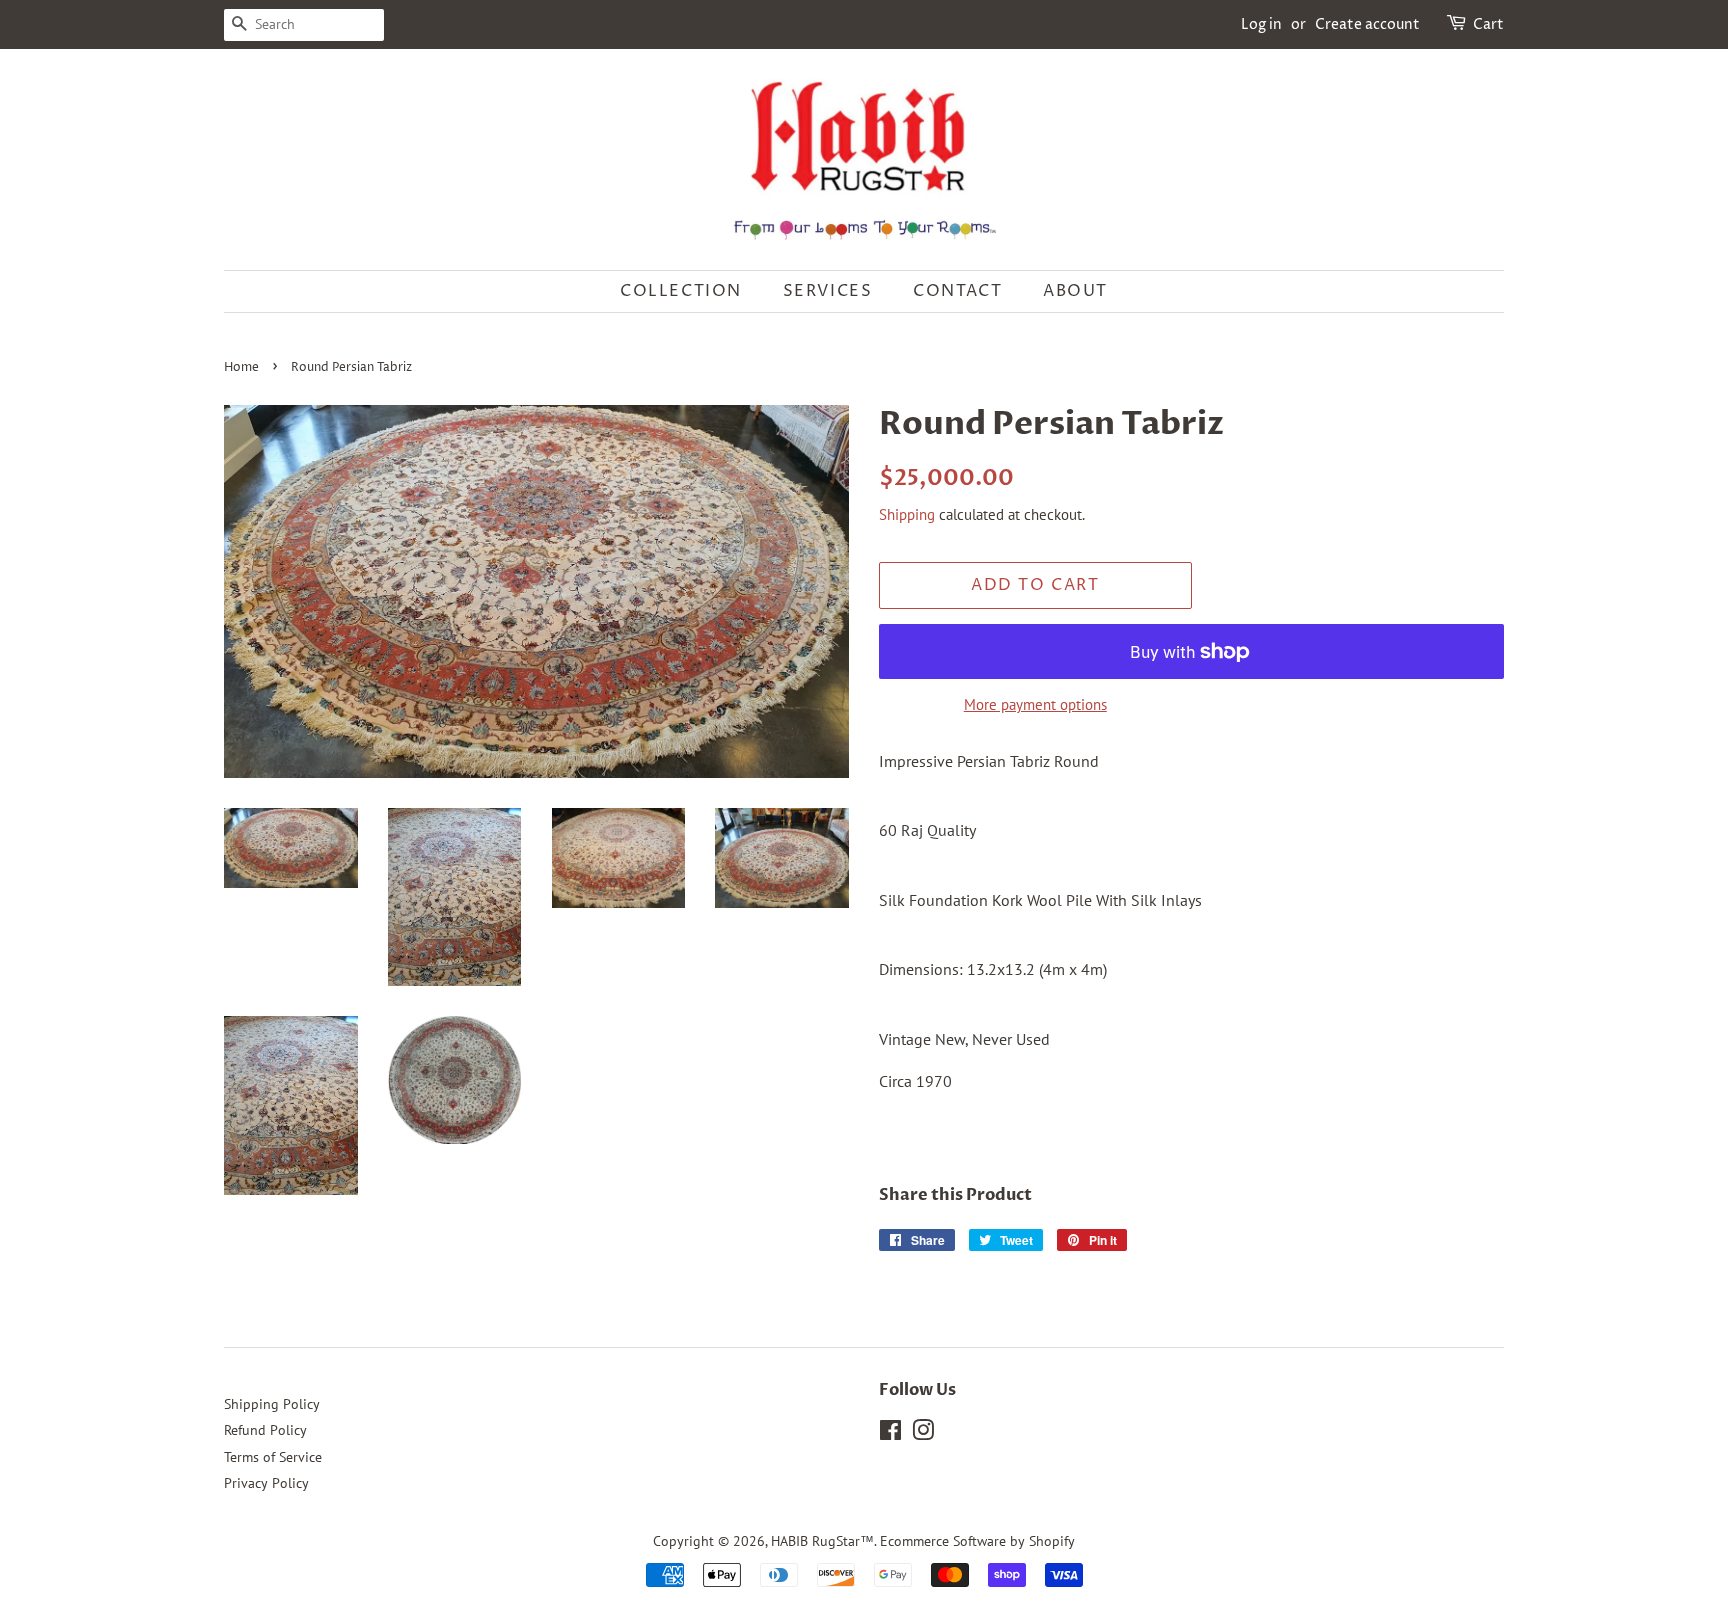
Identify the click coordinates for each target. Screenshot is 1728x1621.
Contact (957, 291)
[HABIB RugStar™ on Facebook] (890, 1434)
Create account (1367, 24)
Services (828, 291)
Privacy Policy (266, 1483)
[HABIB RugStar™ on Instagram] (923, 1434)
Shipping (907, 514)
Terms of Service (273, 1457)
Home (241, 367)
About (1075, 291)
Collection (681, 291)
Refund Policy (265, 1430)
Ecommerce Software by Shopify (977, 1541)
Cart (1488, 24)
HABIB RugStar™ (822, 1541)
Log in (1261, 24)
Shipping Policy (272, 1404)
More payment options (1035, 704)
